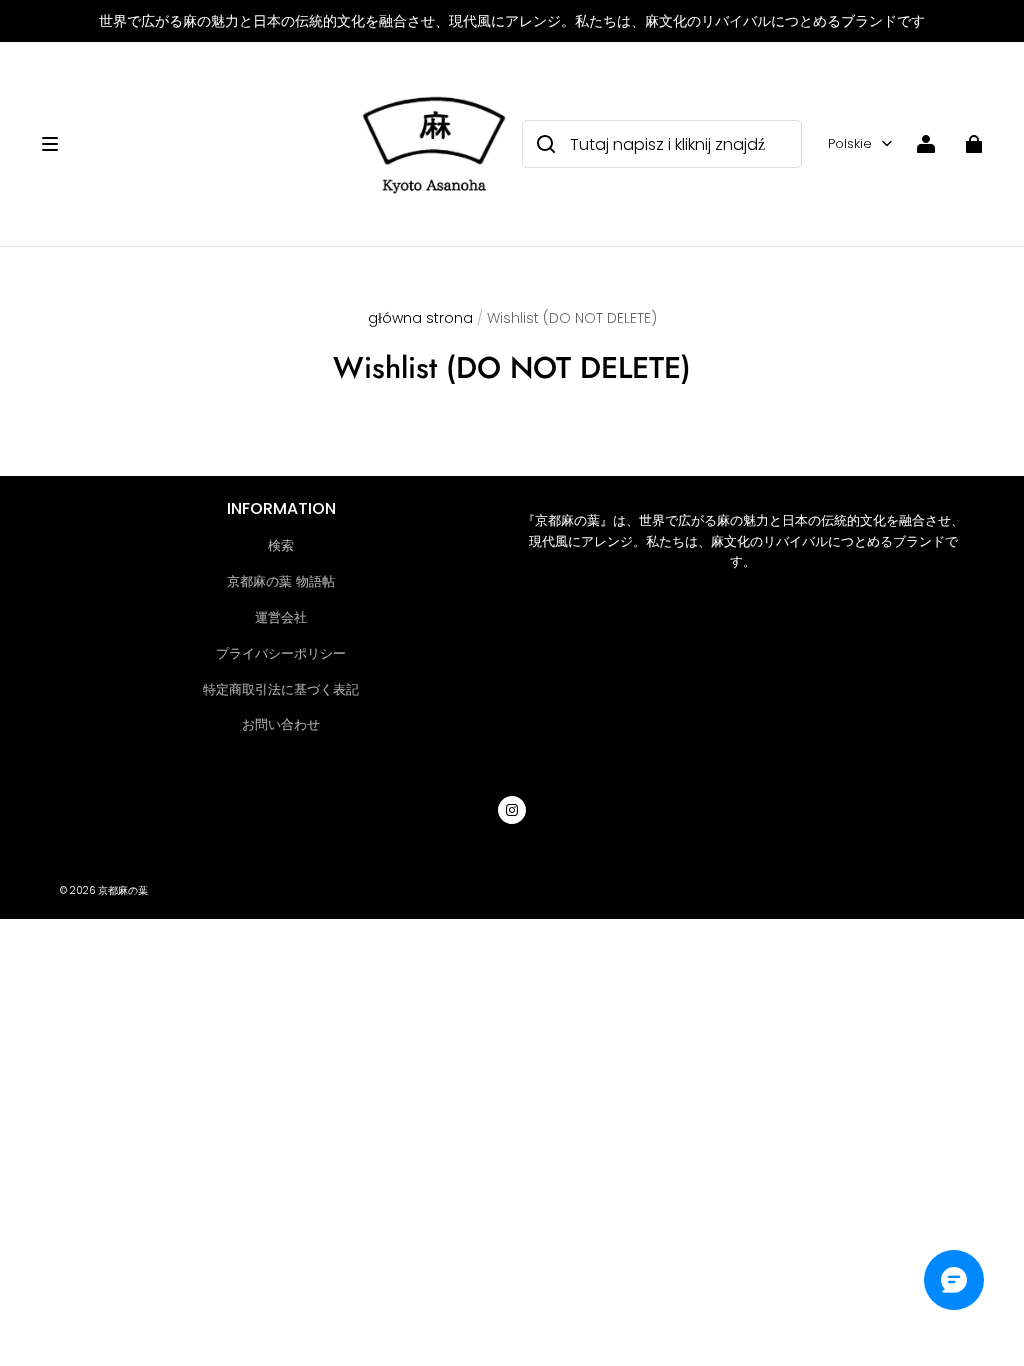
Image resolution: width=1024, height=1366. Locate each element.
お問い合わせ (281, 724)
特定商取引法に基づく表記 (281, 689)
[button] (188, 144)
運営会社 (281, 617)
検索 (281, 545)
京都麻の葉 (123, 890)
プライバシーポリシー (281, 653)
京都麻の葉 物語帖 (281, 581)
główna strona (420, 318)
